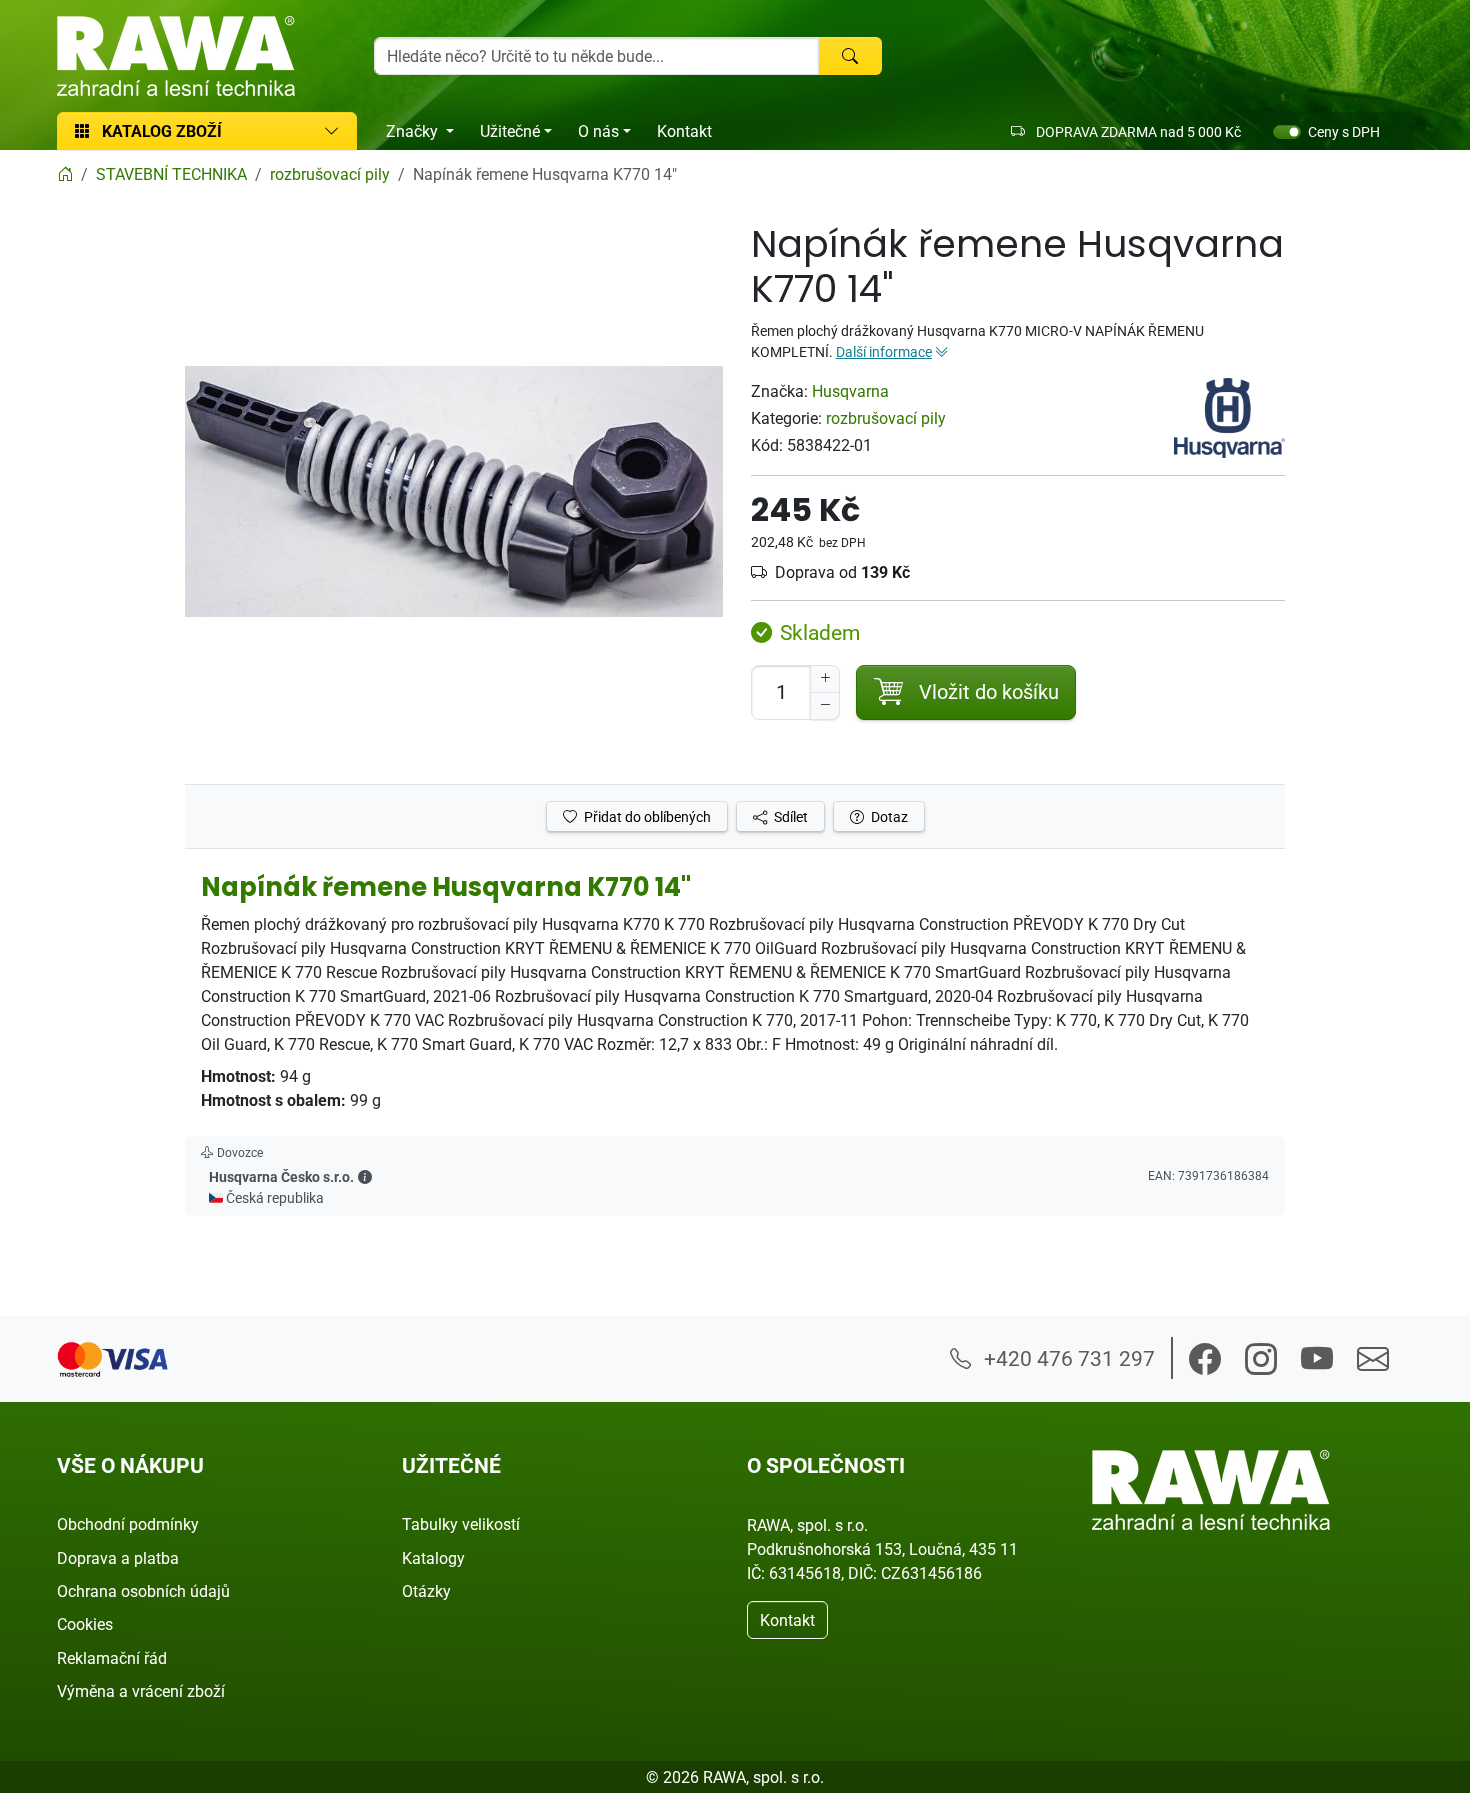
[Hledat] (850, 56)
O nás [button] (598, 131)
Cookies (85, 1624)
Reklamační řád (112, 1658)
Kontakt (684, 131)
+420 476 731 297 (1067, 1358)
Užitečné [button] (510, 131)
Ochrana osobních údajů (143, 1591)
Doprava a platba (118, 1558)
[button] (365, 1176)
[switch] (1287, 132)
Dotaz (888, 816)
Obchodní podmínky (128, 1524)
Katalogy (433, 1558)
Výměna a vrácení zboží (141, 1691)
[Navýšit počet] (825, 679)
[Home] (65, 174)
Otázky (426, 1591)
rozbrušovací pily (886, 418)
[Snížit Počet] (825, 706)
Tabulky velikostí (461, 1524)
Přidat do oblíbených (646, 816)
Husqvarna (850, 391)
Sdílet (789, 816)
